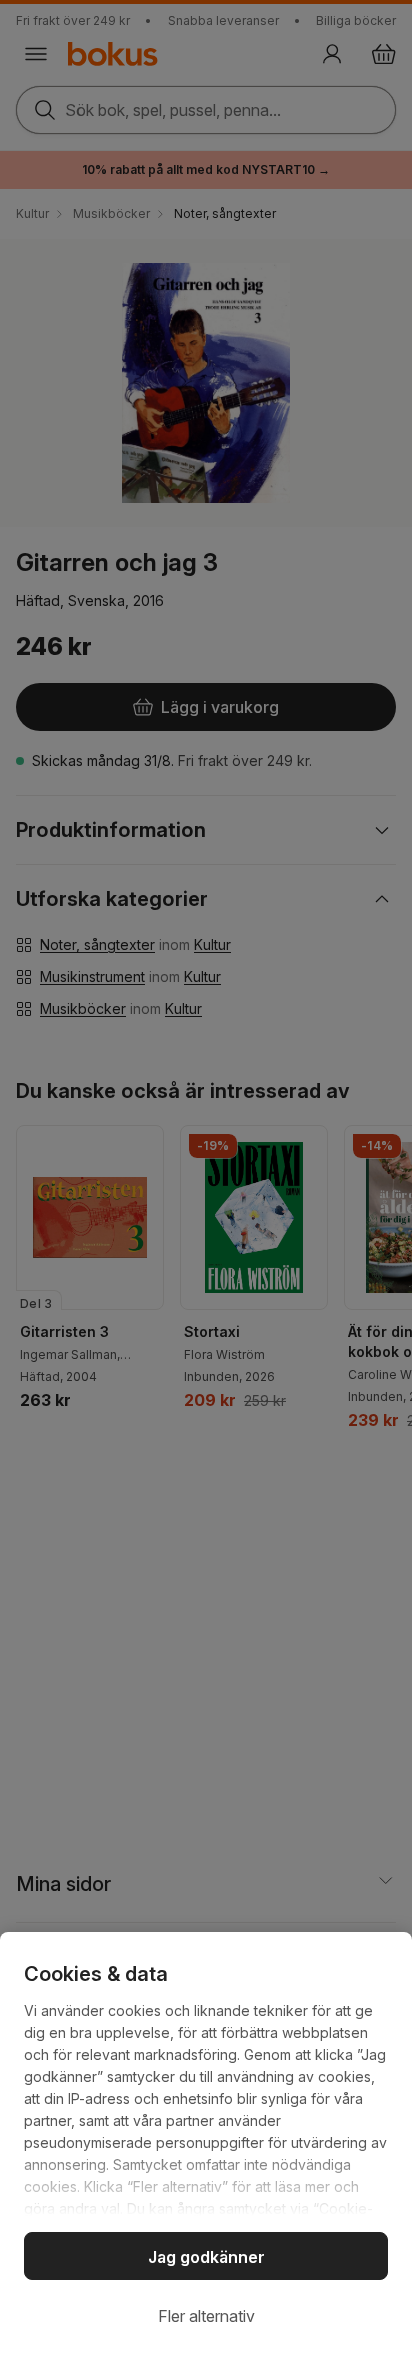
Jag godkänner (206, 2257)
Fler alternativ (206, 2316)
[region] (206, 2144)
